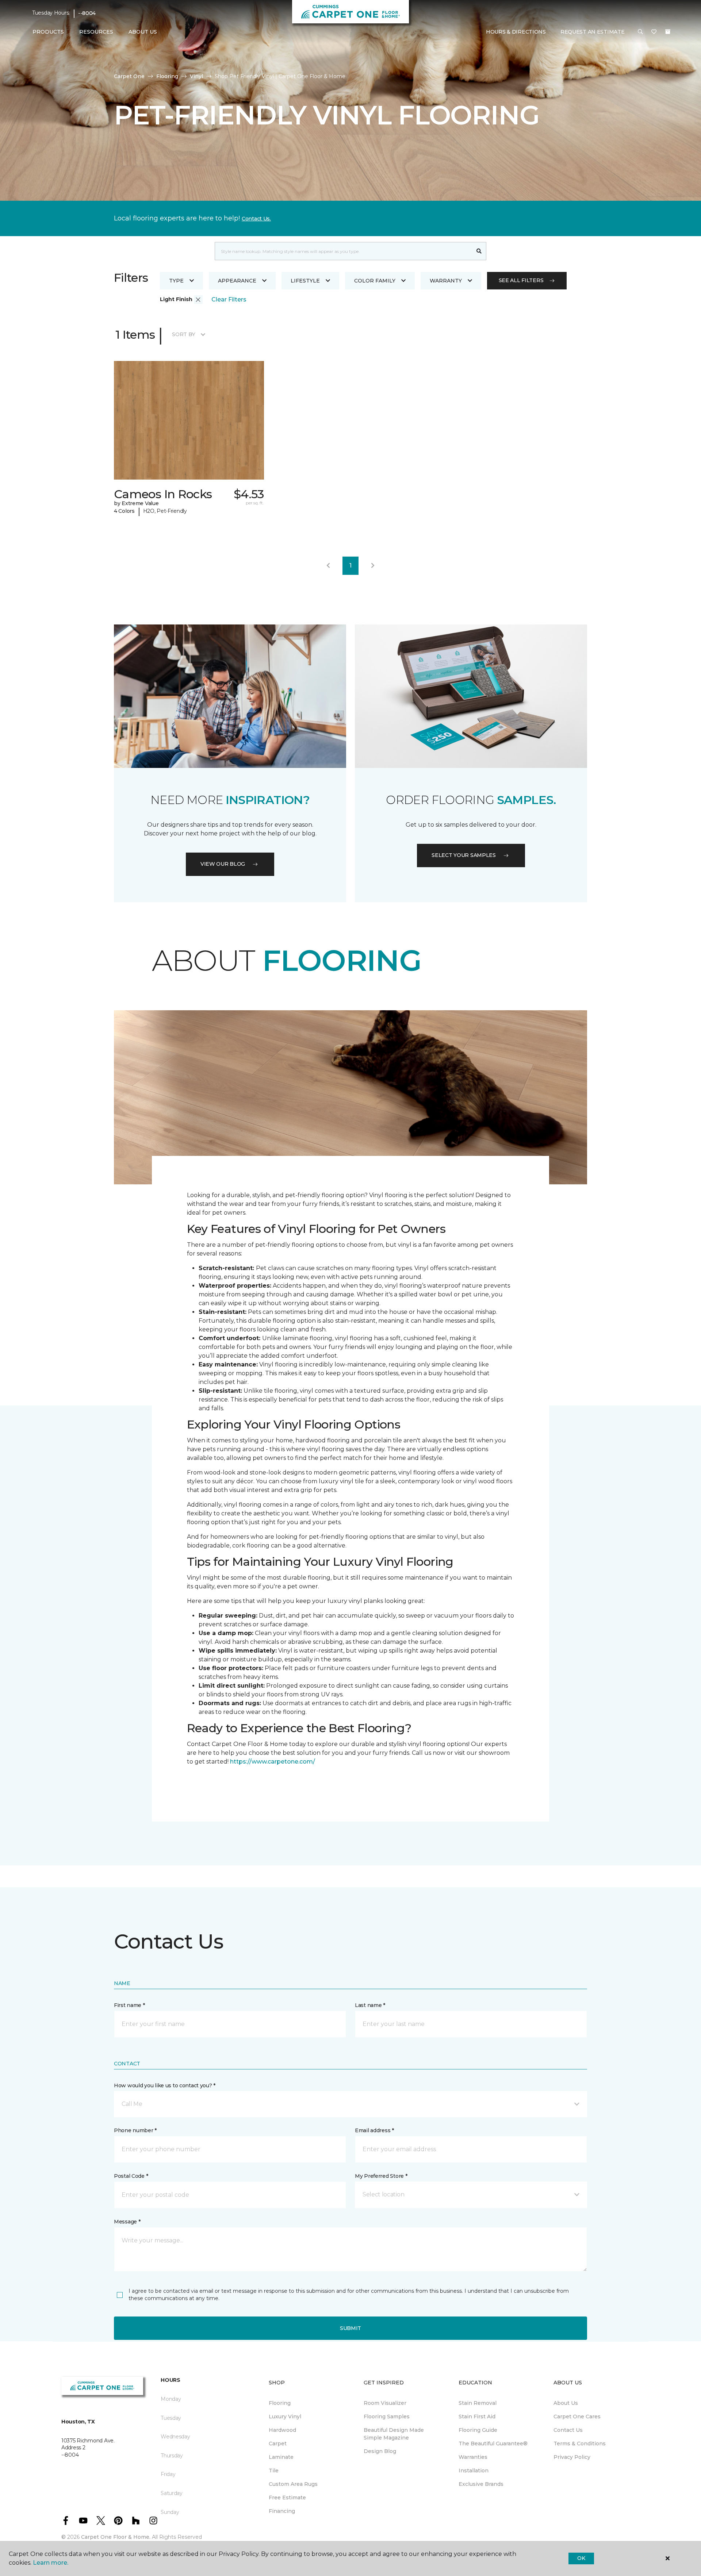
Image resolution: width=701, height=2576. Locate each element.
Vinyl (196, 76)
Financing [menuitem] (282, 2511)
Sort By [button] (183, 334)
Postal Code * (131, 2176)
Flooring (167, 76)
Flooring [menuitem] (280, 2403)
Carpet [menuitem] (278, 2444)
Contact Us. (256, 219)
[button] (640, 32)
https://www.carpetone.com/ (273, 1762)
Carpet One (129, 76)
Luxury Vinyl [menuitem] (285, 2417)
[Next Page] (373, 566)
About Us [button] (143, 32)
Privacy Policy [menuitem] (572, 2457)
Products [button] (48, 32)
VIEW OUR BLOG (223, 864)
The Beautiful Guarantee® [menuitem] (493, 2444)
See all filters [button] (521, 280)
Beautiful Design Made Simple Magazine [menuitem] (394, 2434)
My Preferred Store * (381, 2176)
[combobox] (343, 251)
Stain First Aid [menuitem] (477, 2417)
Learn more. (51, 2563)
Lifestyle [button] (305, 281)
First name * (129, 2005)
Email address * (374, 2130)
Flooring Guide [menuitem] (478, 2430)
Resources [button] (96, 32)
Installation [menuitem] (474, 2471)
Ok (581, 2558)
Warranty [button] (446, 281)
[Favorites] (654, 32)
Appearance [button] (237, 281)
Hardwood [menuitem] (282, 2430)
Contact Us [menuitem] (568, 2430)
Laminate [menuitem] (281, 2457)
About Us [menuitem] (566, 2403)
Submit (350, 2328)
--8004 (87, 13)
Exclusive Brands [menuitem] (481, 2484)
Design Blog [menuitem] (380, 2451)
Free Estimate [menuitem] (287, 2498)
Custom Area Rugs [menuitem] (293, 2484)
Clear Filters (229, 299)
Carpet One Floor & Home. (116, 2537)
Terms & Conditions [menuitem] (580, 2444)
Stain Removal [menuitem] (478, 2403)
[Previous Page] (328, 566)
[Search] (479, 251)
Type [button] (176, 281)
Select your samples (464, 855)
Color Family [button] (375, 281)
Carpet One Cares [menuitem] (577, 2417)
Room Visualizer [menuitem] (385, 2403)
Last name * (370, 2005)
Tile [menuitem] (274, 2471)
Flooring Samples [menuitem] (387, 2417)
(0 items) (668, 32)
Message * (127, 2222)
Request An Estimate (593, 32)
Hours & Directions (516, 32)
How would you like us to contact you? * (165, 2085)
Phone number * (135, 2130)
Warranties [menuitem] (473, 2457)
